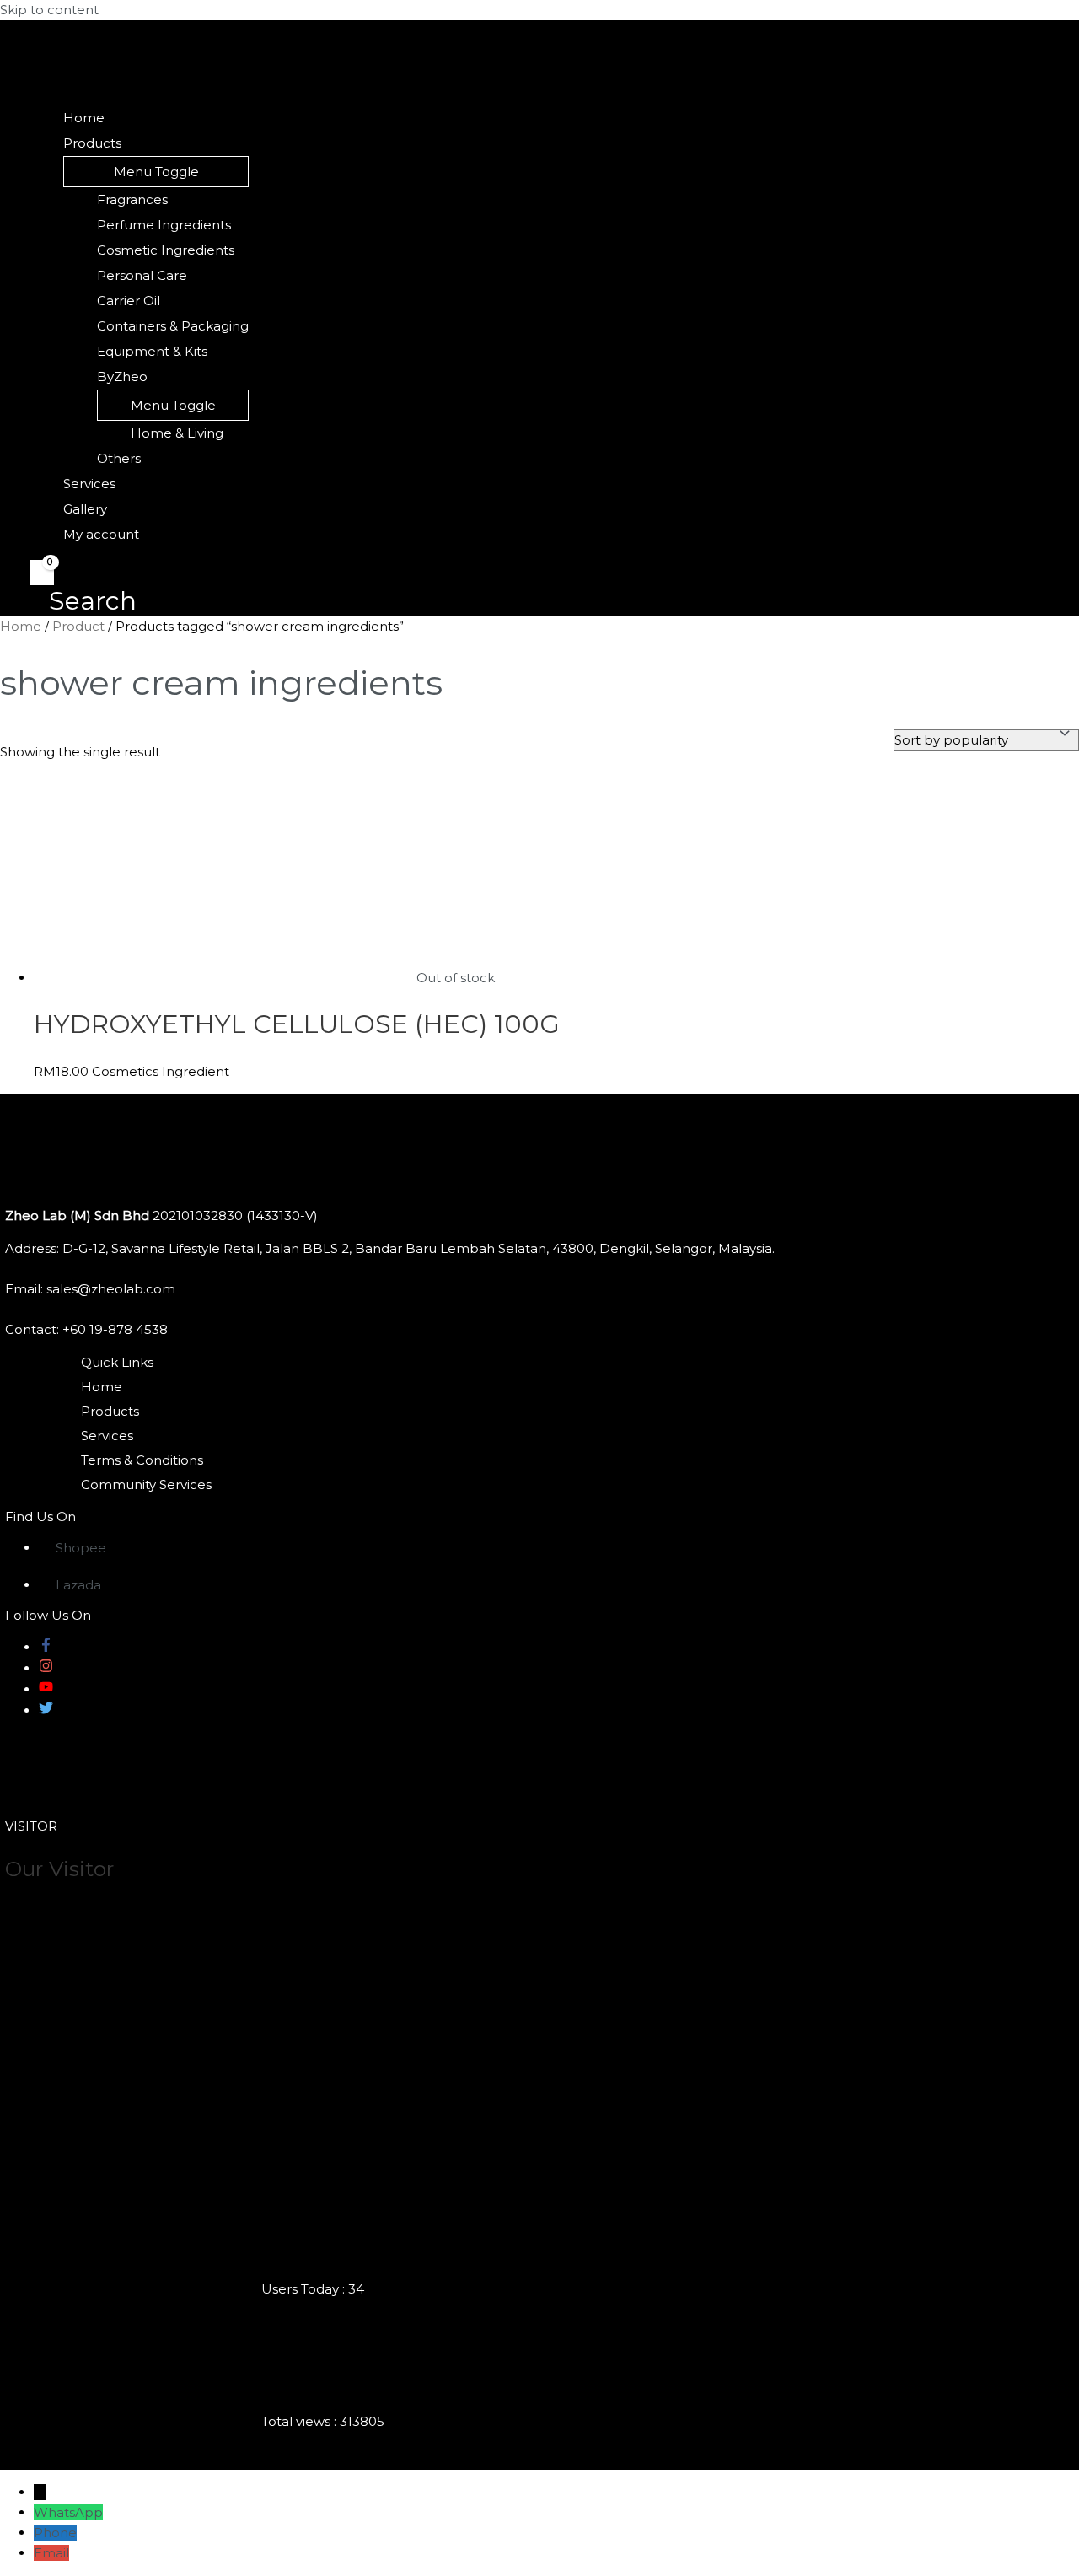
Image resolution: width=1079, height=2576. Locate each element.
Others (119, 458)
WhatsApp (68, 2512)
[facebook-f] (46, 1647)
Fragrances (132, 199)
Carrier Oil (129, 301)
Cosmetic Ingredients (166, 250)
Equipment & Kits (152, 351)
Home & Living (177, 433)
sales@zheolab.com (111, 1289)
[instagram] (46, 1668)
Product (78, 626)
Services (89, 484)
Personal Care (142, 275)
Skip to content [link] (49, 10)
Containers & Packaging (173, 326)
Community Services (146, 1484)
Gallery (85, 509)
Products (92, 143)
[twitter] (46, 1710)
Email (51, 2553)
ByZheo (122, 376)
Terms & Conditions (142, 1460)
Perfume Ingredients (164, 225)
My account (101, 534)
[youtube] (46, 1689)
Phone (55, 2533)
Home (84, 118)
